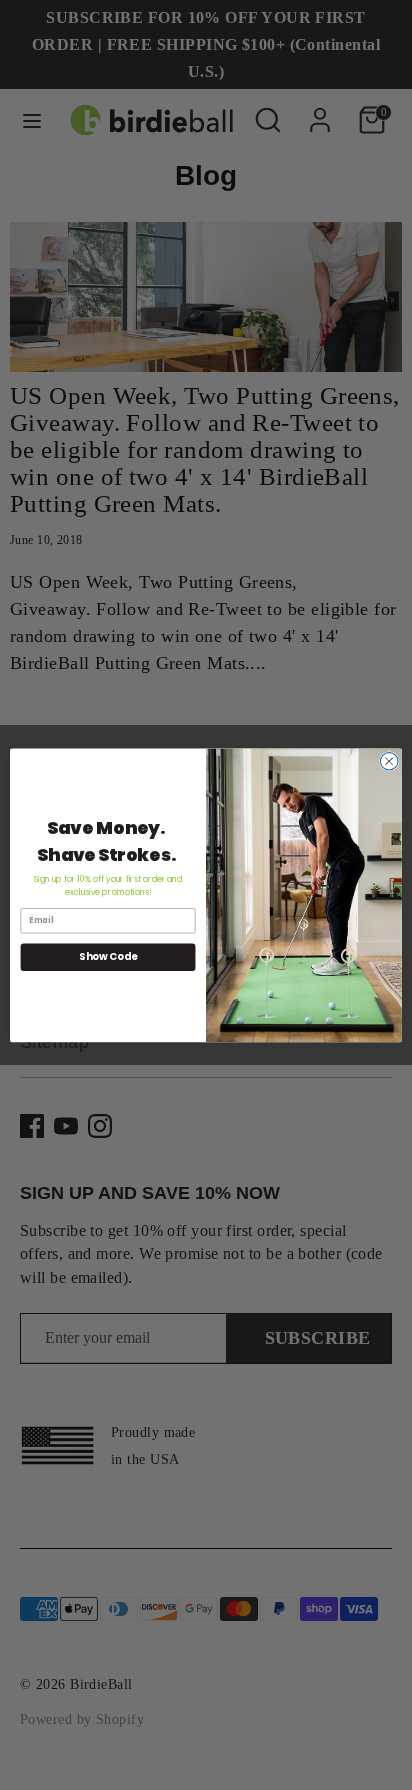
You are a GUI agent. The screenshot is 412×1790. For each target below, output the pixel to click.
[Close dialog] (389, 761)
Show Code (108, 957)
